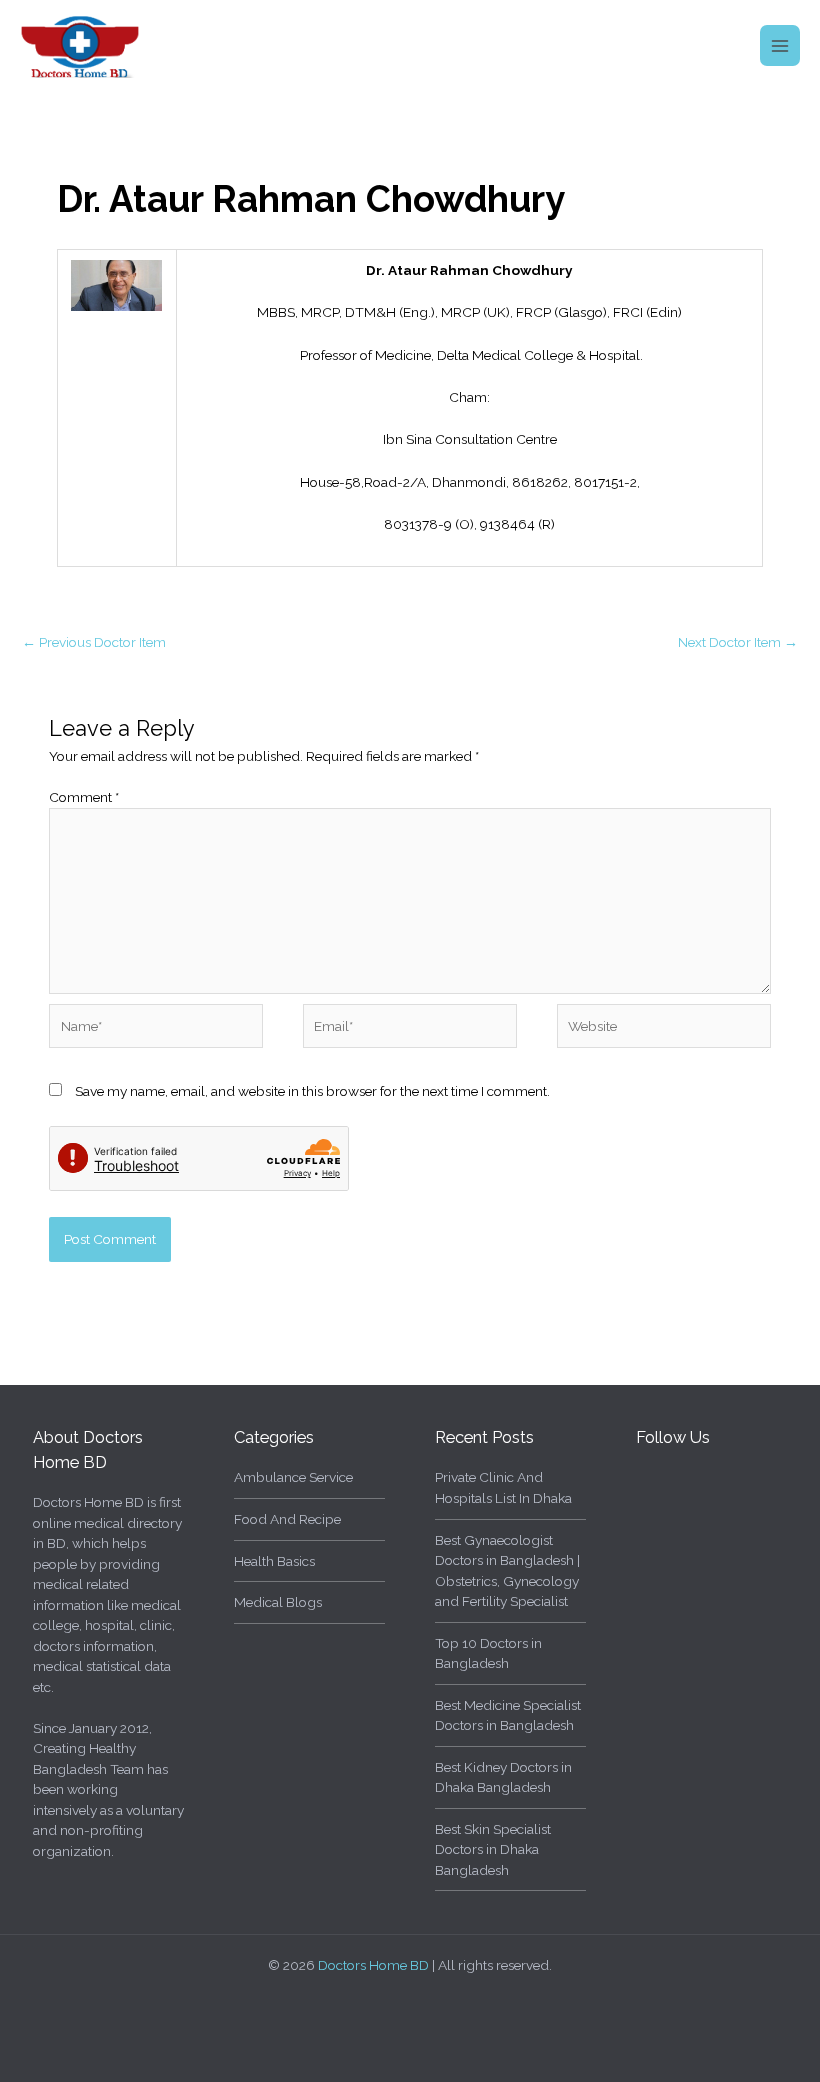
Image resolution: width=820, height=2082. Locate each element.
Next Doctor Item (738, 642)
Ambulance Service (293, 1477)
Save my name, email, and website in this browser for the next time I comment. (312, 1091)
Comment (84, 797)
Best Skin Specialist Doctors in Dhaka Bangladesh (493, 1849)
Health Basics (274, 1561)
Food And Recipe (287, 1519)
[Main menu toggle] (780, 45)
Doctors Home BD (373, 1965)
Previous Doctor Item (94, 642)
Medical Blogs (278, 1602)
